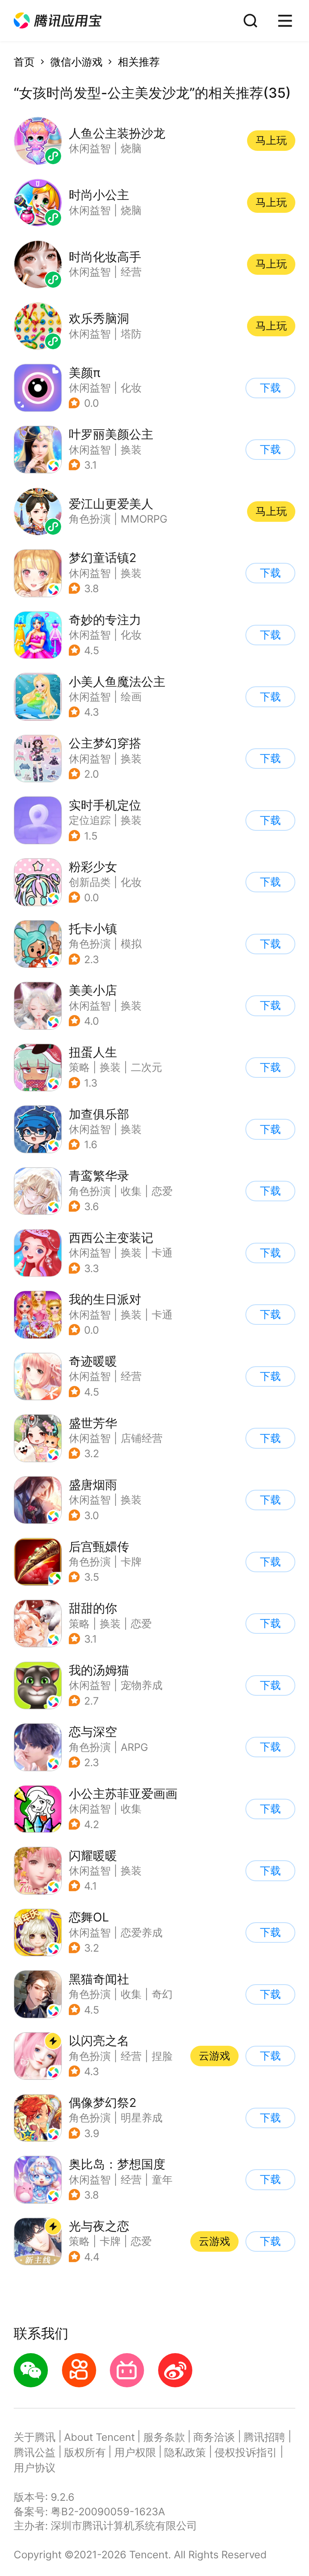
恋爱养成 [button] (142, 1933)
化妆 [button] (131, 388)
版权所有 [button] (85, 2452)
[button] (58, 21)
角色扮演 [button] (90, 944)
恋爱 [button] (162, 1191)
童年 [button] (162, 2180)
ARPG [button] (134, 1747)
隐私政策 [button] (185, 2452)
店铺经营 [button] (142, 1438)
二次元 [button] (146, 1067)
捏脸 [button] (162, 2056)
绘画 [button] (131, 697)
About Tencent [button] (99, 2437)
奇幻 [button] (162, 1994)
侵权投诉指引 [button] (246, 2452)
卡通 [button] (162, 1253)
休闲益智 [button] (90, 388)
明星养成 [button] (142, 2118)
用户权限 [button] (135, 2452)
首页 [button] (24, 62)
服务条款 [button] (164, 2437)
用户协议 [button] (35, 2468)
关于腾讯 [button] (35, 2437)
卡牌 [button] (131, 1562)
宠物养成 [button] (142, 1685)
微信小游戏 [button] (76, 62)
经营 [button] (131, 1376)
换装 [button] (131, 450)
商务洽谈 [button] (214, 2437)
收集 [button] (131, 1191)
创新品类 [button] (90, 882)
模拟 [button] (131, 944)
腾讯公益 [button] (35, 2452)
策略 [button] (79, 1067)
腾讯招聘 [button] (264, 2437)
